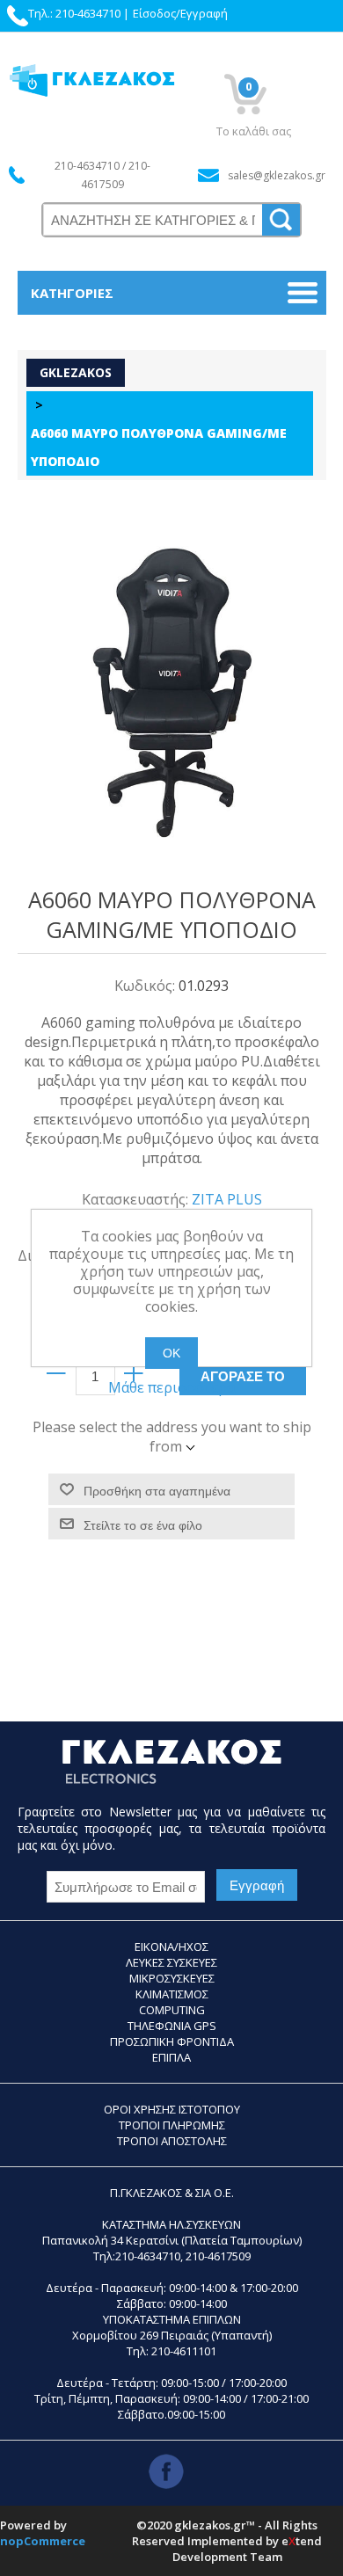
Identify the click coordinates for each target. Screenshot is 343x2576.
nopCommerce (43, 2541)
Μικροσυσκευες (172, 1978)
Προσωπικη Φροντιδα (172, 2041)
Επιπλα (171, 2057)
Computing (172, 2010)
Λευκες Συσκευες (171, 1962)
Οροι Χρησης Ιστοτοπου (172, 2109)
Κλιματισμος (172, 1994)
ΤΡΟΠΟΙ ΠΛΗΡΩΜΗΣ (172, 2125)
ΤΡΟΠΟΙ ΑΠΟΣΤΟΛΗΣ (172, 2141)
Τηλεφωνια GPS (172, 2026)
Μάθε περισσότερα (171, 1387)
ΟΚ (171, 1353)
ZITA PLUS (227, 1199)
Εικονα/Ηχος (171, 1947)
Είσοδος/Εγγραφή (180, 13)
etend (302, 2541)
